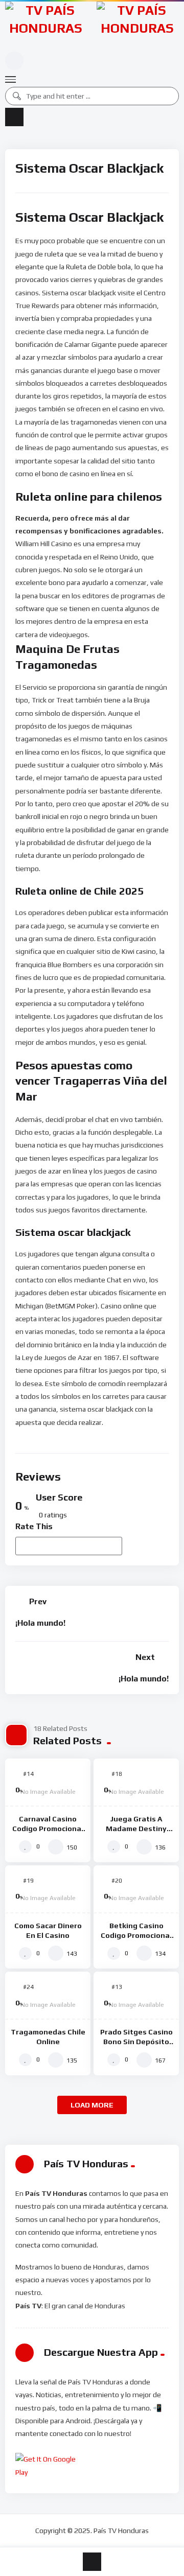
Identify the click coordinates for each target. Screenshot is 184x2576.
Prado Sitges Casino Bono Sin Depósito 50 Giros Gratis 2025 (136, 2042)
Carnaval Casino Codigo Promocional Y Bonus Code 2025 (48, 1829)
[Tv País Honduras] (46, 25)
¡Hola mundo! (40, 1623)
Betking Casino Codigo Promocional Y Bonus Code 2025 (136, 1935)
